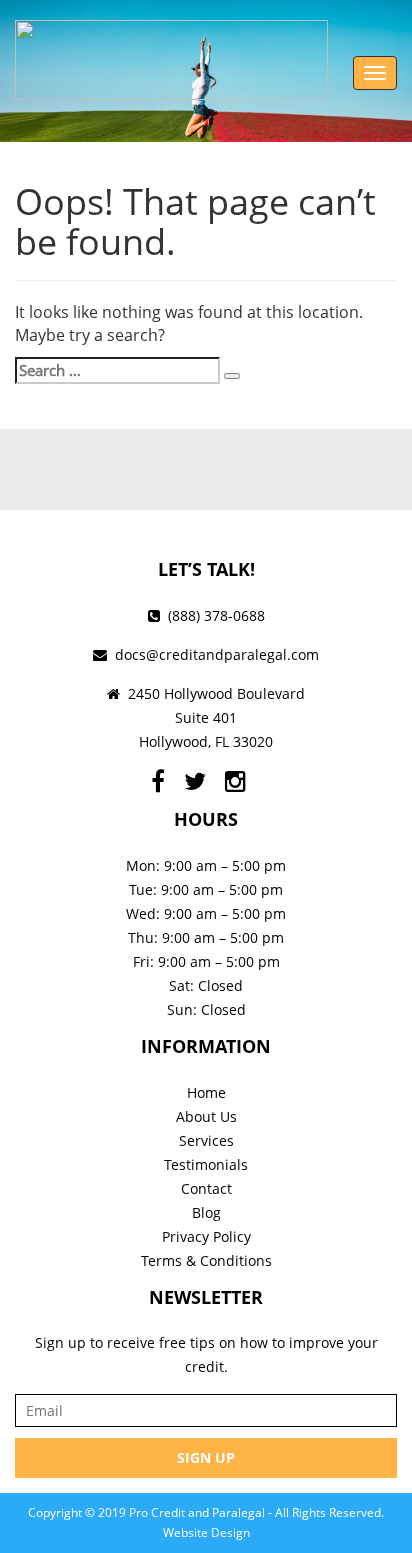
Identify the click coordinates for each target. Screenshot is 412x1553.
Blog (206, 1212)
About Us (206, 1116)
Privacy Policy (206, 1236)
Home (206, 1092)
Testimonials (206, 1164)
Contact (206, 1188)
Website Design (206, 1532)
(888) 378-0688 (216, 615)
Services (206, 1140)
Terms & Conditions (206, 1260)
